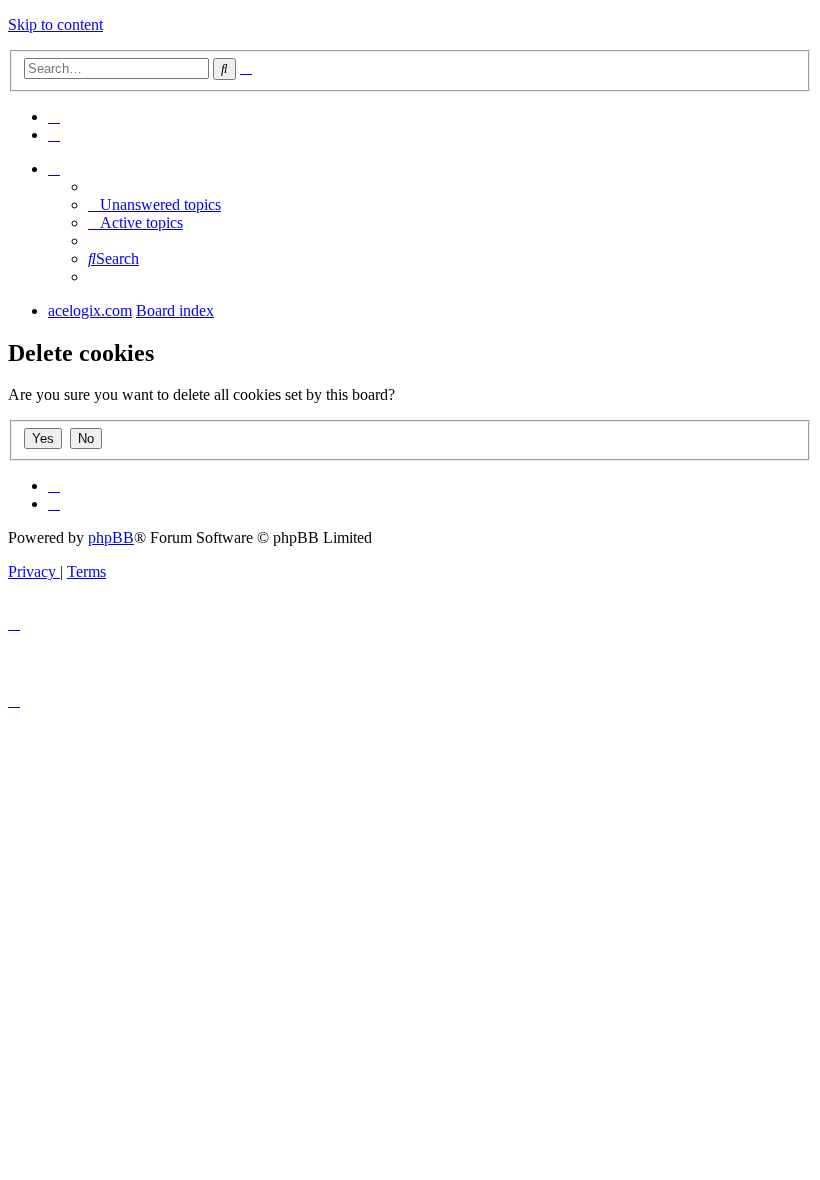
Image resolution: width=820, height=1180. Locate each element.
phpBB (111, 537)
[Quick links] (54, 168)
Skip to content (55, 24)
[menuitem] (54, 116)
